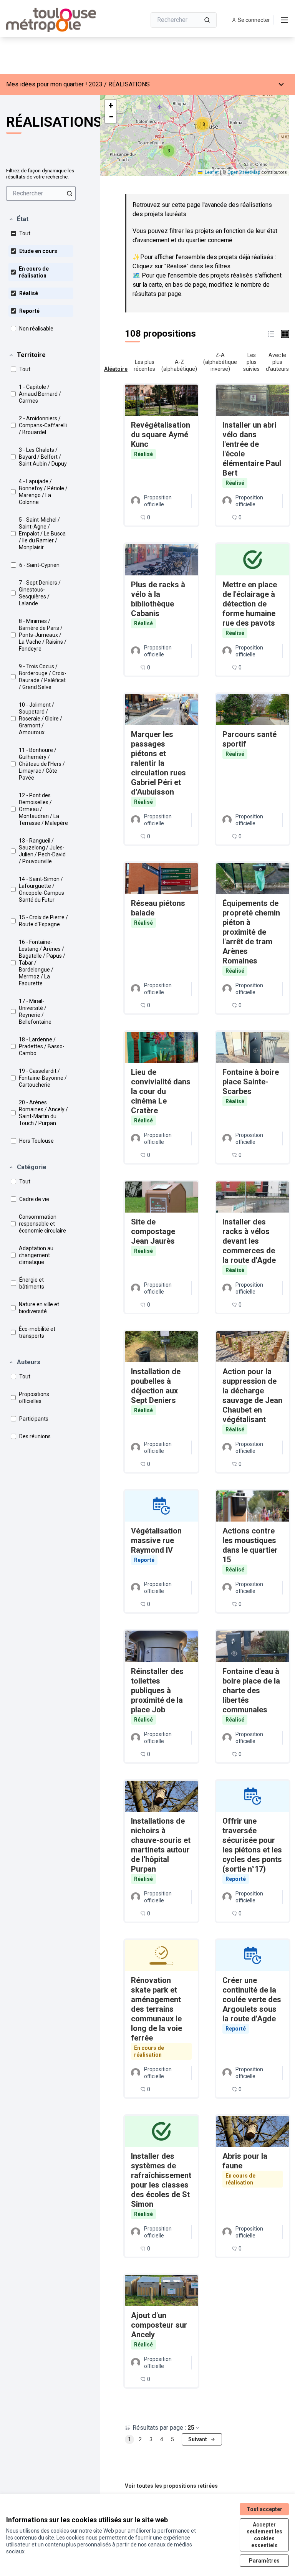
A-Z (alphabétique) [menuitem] (179, 365)
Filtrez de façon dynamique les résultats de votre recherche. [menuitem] (40, 174)
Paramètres (264, 2561)
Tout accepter (264, 2509)
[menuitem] (41, 193)
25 (191, 2428)
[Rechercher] (207, 20)
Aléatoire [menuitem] (116, 369)
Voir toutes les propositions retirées (171, 2486)
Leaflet (211, 172)
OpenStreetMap (244, 172)
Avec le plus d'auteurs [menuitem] (277, 362)
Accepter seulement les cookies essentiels (264, 2535)
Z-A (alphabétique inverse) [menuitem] (220, 362)
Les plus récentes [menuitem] (144, 365)
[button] (18, 219)
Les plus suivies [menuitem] (251, 362)
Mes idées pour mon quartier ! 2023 (54, 84)
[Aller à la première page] (57, 20)
